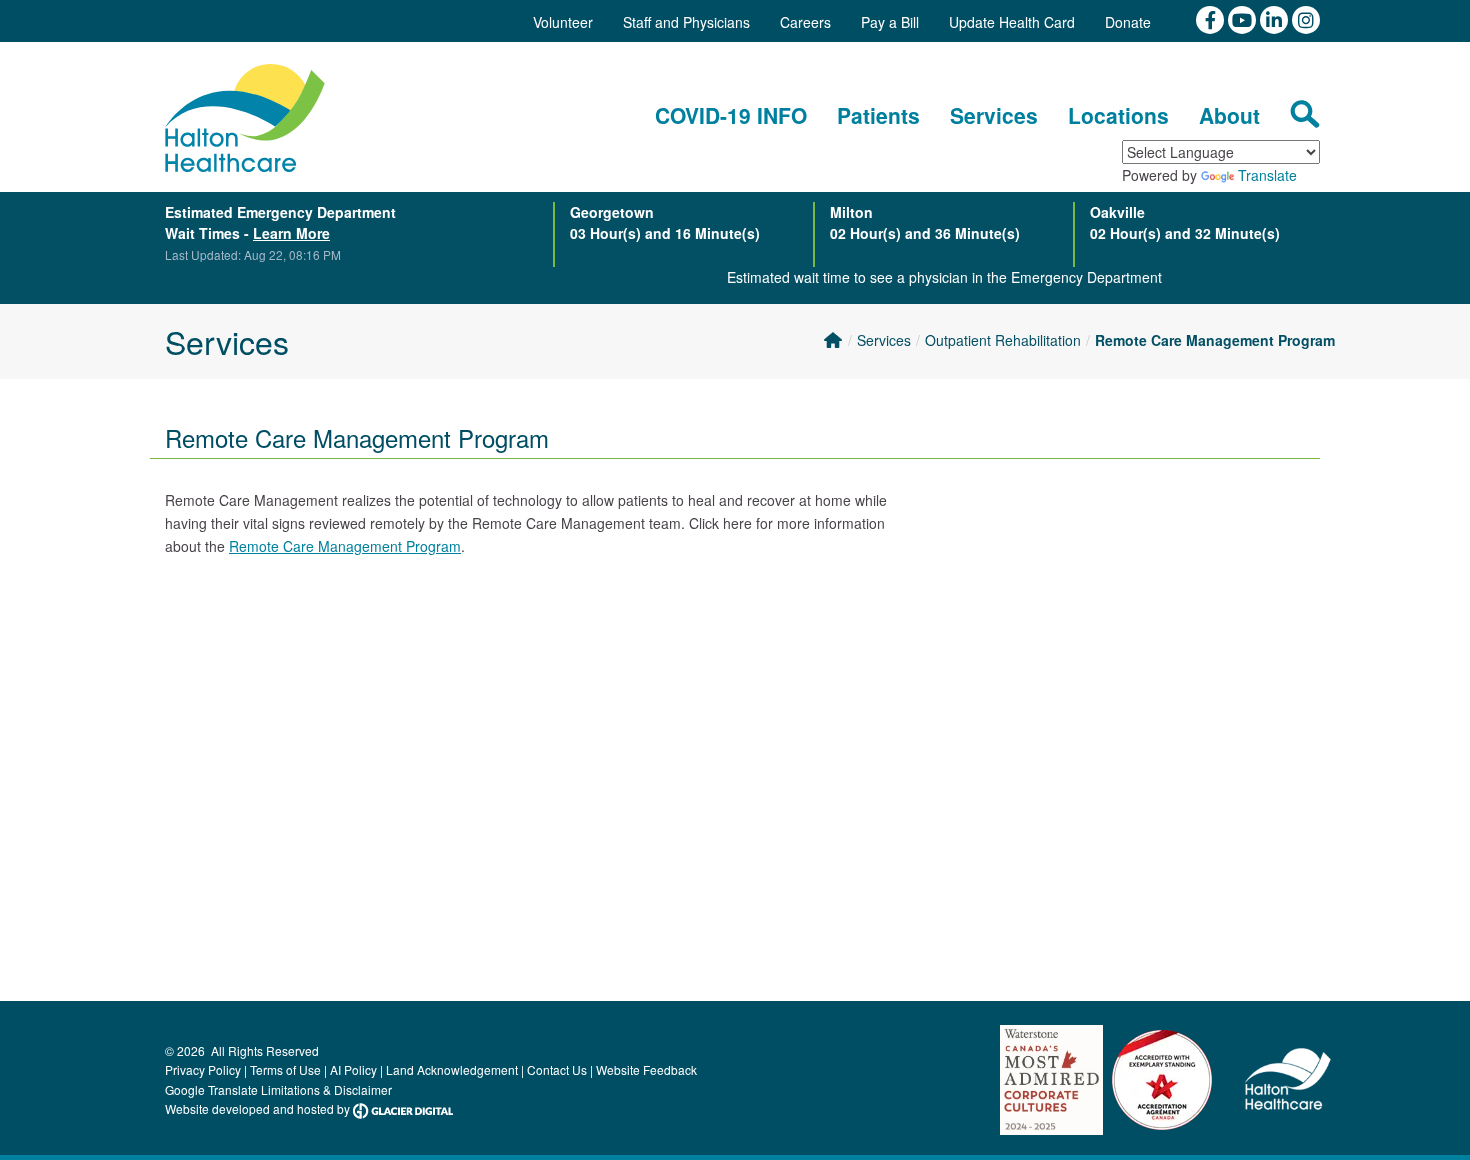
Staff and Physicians (686, 22)
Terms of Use (285, 1069)
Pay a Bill (890, 22)
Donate (1128, 22)
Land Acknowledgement (452, 1069)
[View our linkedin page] (1276, 18)
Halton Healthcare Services (245, 118)
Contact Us (557, 1069)
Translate (1267, 175)
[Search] (1305, 114)
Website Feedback (646, 1069)
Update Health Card (1012, 22)
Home (832, 340)
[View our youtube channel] (1244, 18)
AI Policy (353, 1069)
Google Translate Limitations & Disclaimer (278, 1089)
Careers (805, 22)
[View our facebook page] (1212, 18)
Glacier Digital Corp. (403, 1111)
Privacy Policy (203, 1069)
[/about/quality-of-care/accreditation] (1162, 1085)
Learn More (291, 233)
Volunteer (563, 22)
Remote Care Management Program (1215, 340)
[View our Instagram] (1306, 18)
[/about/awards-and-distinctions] (1053, 1085)
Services (884, 340)
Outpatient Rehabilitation (1003, 340)
